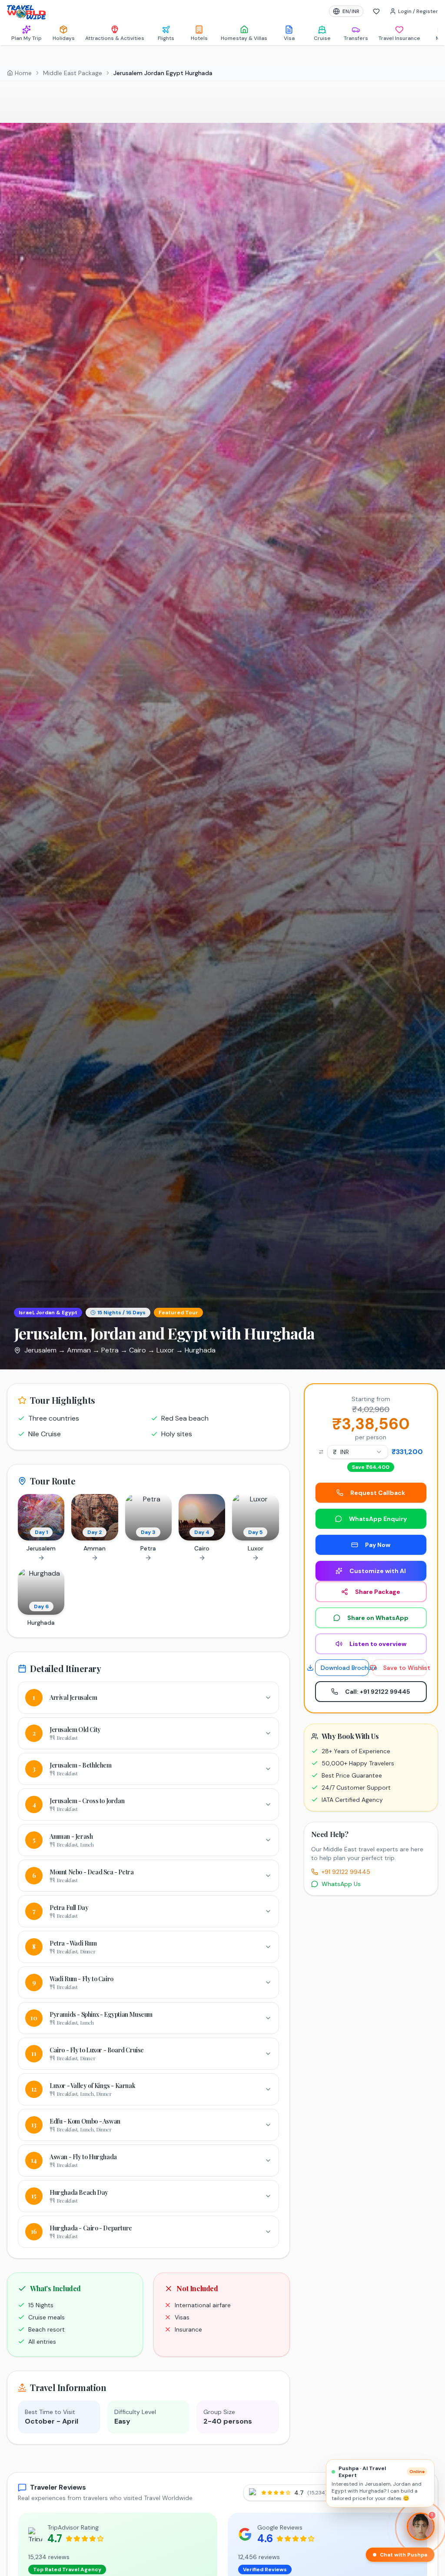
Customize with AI (378, 1571)
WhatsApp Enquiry (378, 1519)
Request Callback (378, 1493)
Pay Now (378, 1545)
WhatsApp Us (341, 1884)
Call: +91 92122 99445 (378, 1692)
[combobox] (358, 1452)
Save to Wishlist (405, 1668)
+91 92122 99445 (346, 1872)
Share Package (378, 1592)
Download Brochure (345, 1668)
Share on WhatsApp (378, 1618)
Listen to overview (378, 1644)
